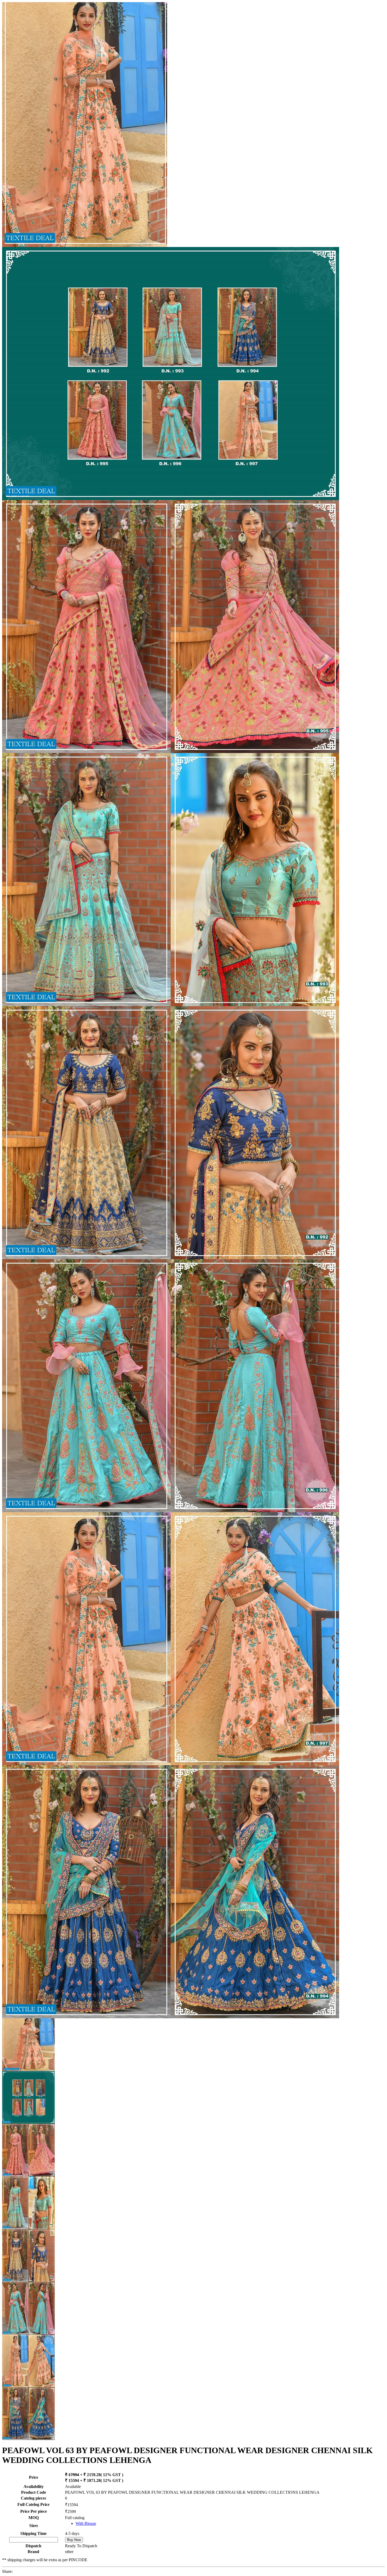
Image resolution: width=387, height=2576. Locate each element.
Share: (7, 2571)
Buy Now (74, 2540)
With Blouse (86, 2523)
